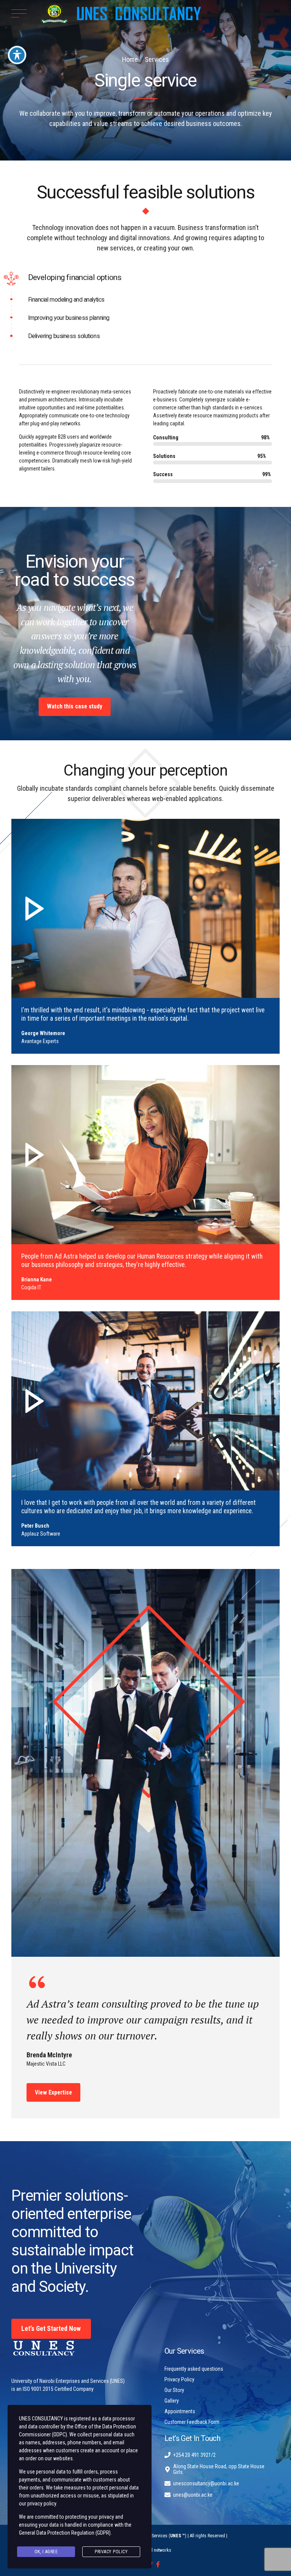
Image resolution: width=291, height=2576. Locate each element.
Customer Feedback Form (192, 2422)
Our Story (174, 2390)
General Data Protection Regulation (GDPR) (65, 2533)
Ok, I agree (46, 2552)
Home (130, 59)
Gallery (172, 2401)
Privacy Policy (179, 2379)
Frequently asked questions (194, 2369)
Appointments (180, 2411)
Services (157, 59)
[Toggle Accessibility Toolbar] (17, 55)
